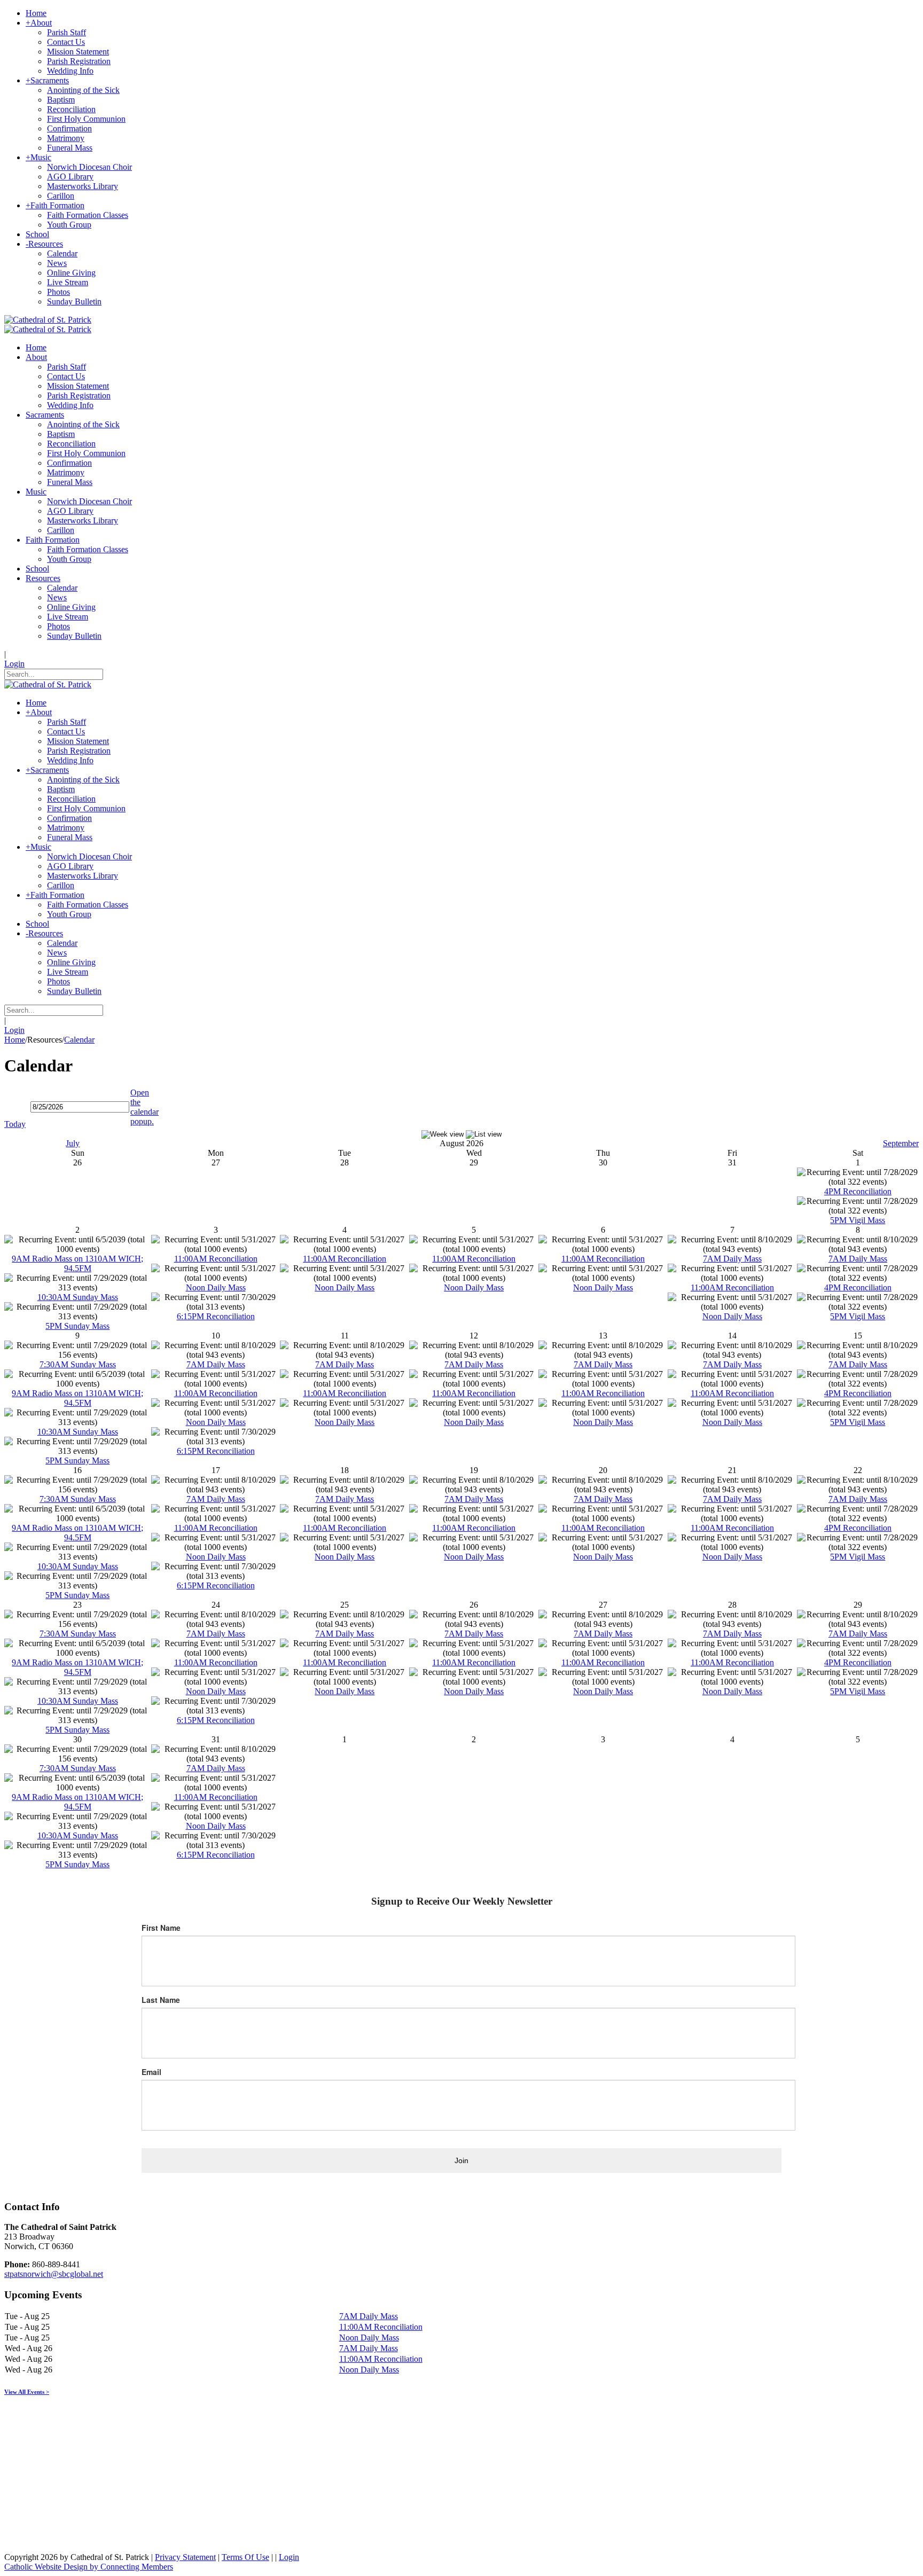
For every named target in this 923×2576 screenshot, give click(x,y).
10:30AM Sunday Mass (78, 1297)
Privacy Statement (185, 2557)
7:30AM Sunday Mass (78, 1364)
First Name (161, 1928)
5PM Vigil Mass (858, 1220)
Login (14, 664)
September (901, 1143)
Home (15, 1040)
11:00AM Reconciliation (216, 1259)
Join (461, 2160)
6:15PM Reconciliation (216, 1316)
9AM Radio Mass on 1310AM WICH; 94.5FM (77, 1263)
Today (15, 1124)
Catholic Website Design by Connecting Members (89, 2567)
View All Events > (27, 2392)
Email (151, 2072)
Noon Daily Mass (216, 1287)
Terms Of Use (245, 2557)
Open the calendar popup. (144, 1107)
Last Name (161, 2000)
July (73, 1143)
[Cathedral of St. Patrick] (48, 320)
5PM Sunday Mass (77, 1326)
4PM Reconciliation (858, 1191)
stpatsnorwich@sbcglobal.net (54, 2274)
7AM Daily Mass (732, 1259)
